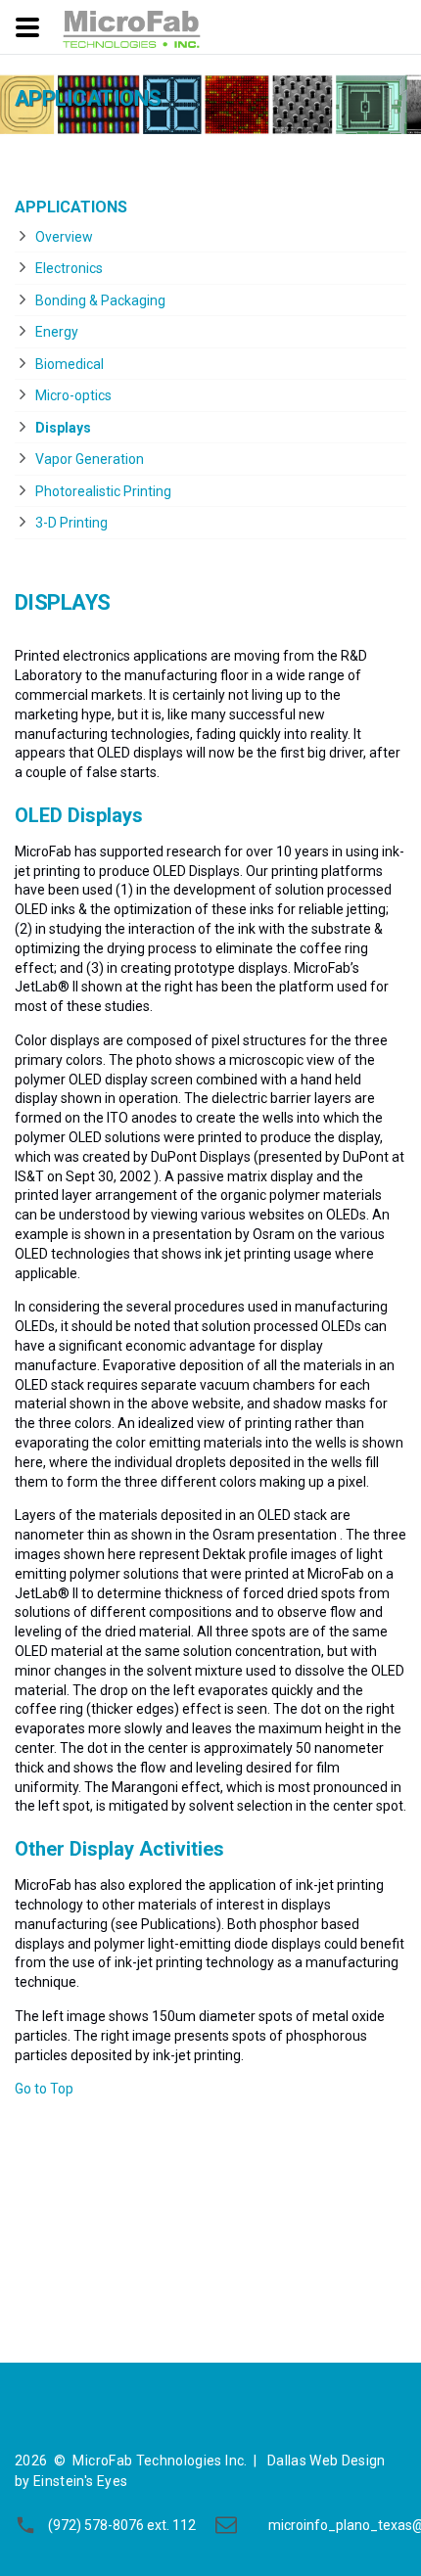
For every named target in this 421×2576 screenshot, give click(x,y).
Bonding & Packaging (100, 300)
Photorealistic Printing (103, 491)
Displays (63, 428)
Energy (57, 332)
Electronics (69, 268)
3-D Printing (71, 523)
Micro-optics (73, 395)
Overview (64, 237)
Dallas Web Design (327, 2461)
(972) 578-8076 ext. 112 (122, 2525)
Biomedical (70, 364)
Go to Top (44, 2089)
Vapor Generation (90, 459)
